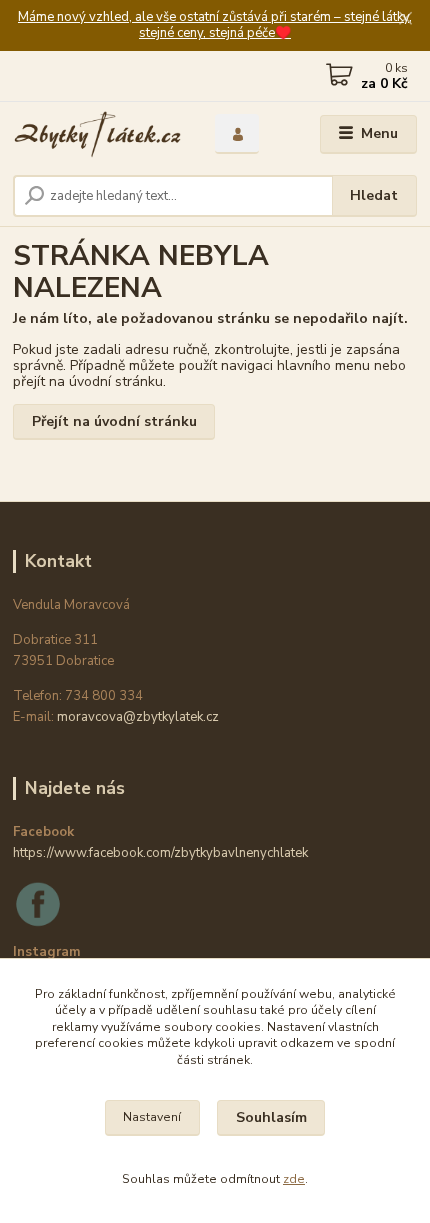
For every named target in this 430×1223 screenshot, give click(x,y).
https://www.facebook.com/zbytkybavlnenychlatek (160, 853)
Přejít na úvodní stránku (114, 421)
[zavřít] (405, 20)
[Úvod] (97, 134)
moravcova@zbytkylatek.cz (138, 717)
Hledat (374, 195)
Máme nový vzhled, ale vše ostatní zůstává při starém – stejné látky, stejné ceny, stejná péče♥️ (215, 25)
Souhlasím (271, 1117)
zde (294, 1179)
